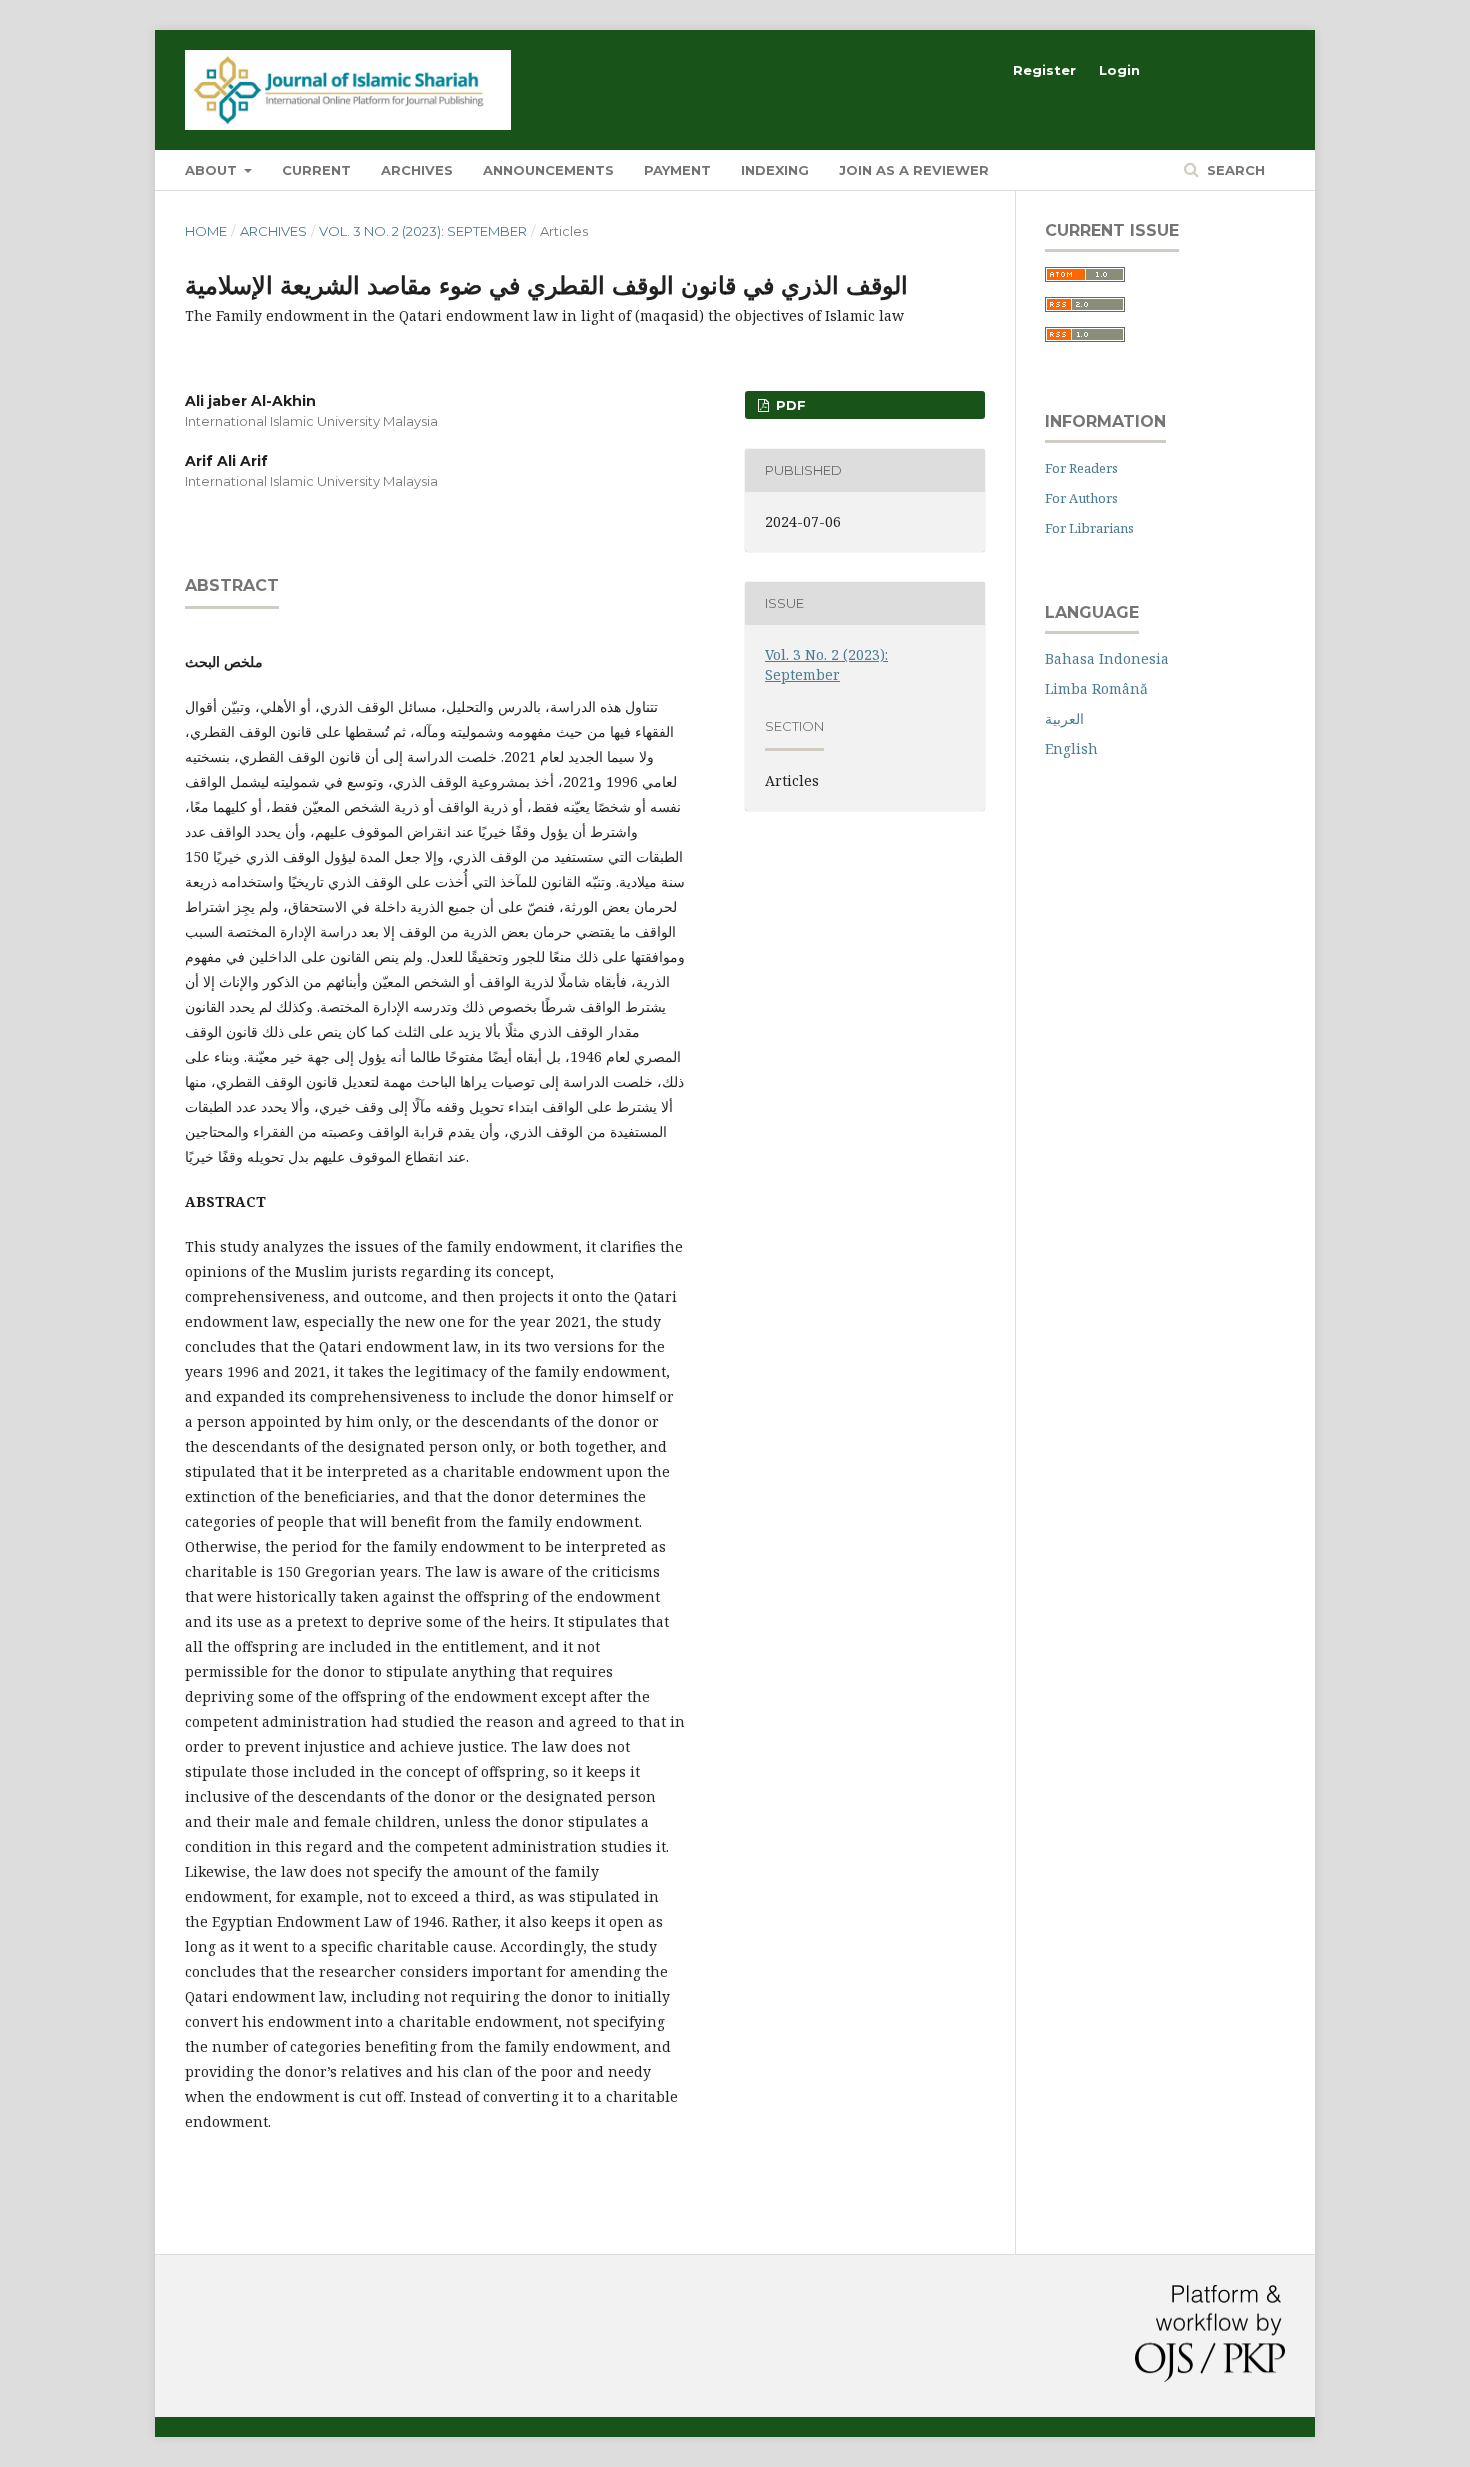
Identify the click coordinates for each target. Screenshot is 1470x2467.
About (213, 170)
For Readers (1081, 468)
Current (316, 170)
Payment (677, 170)
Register (1044, 70)
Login (1119, 70)
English (1071, 748)
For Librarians (1089, 528)
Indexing (775, 170)
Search (1234, 170)
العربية (1064, 718)
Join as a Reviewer (914, 170)
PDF (789, 405)
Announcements (548, 170)
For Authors (1081, 498)
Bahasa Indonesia (1107, 658)
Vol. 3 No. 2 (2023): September (423, 231)
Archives (417, 170)
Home (206, 231)
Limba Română (1096, 688)
